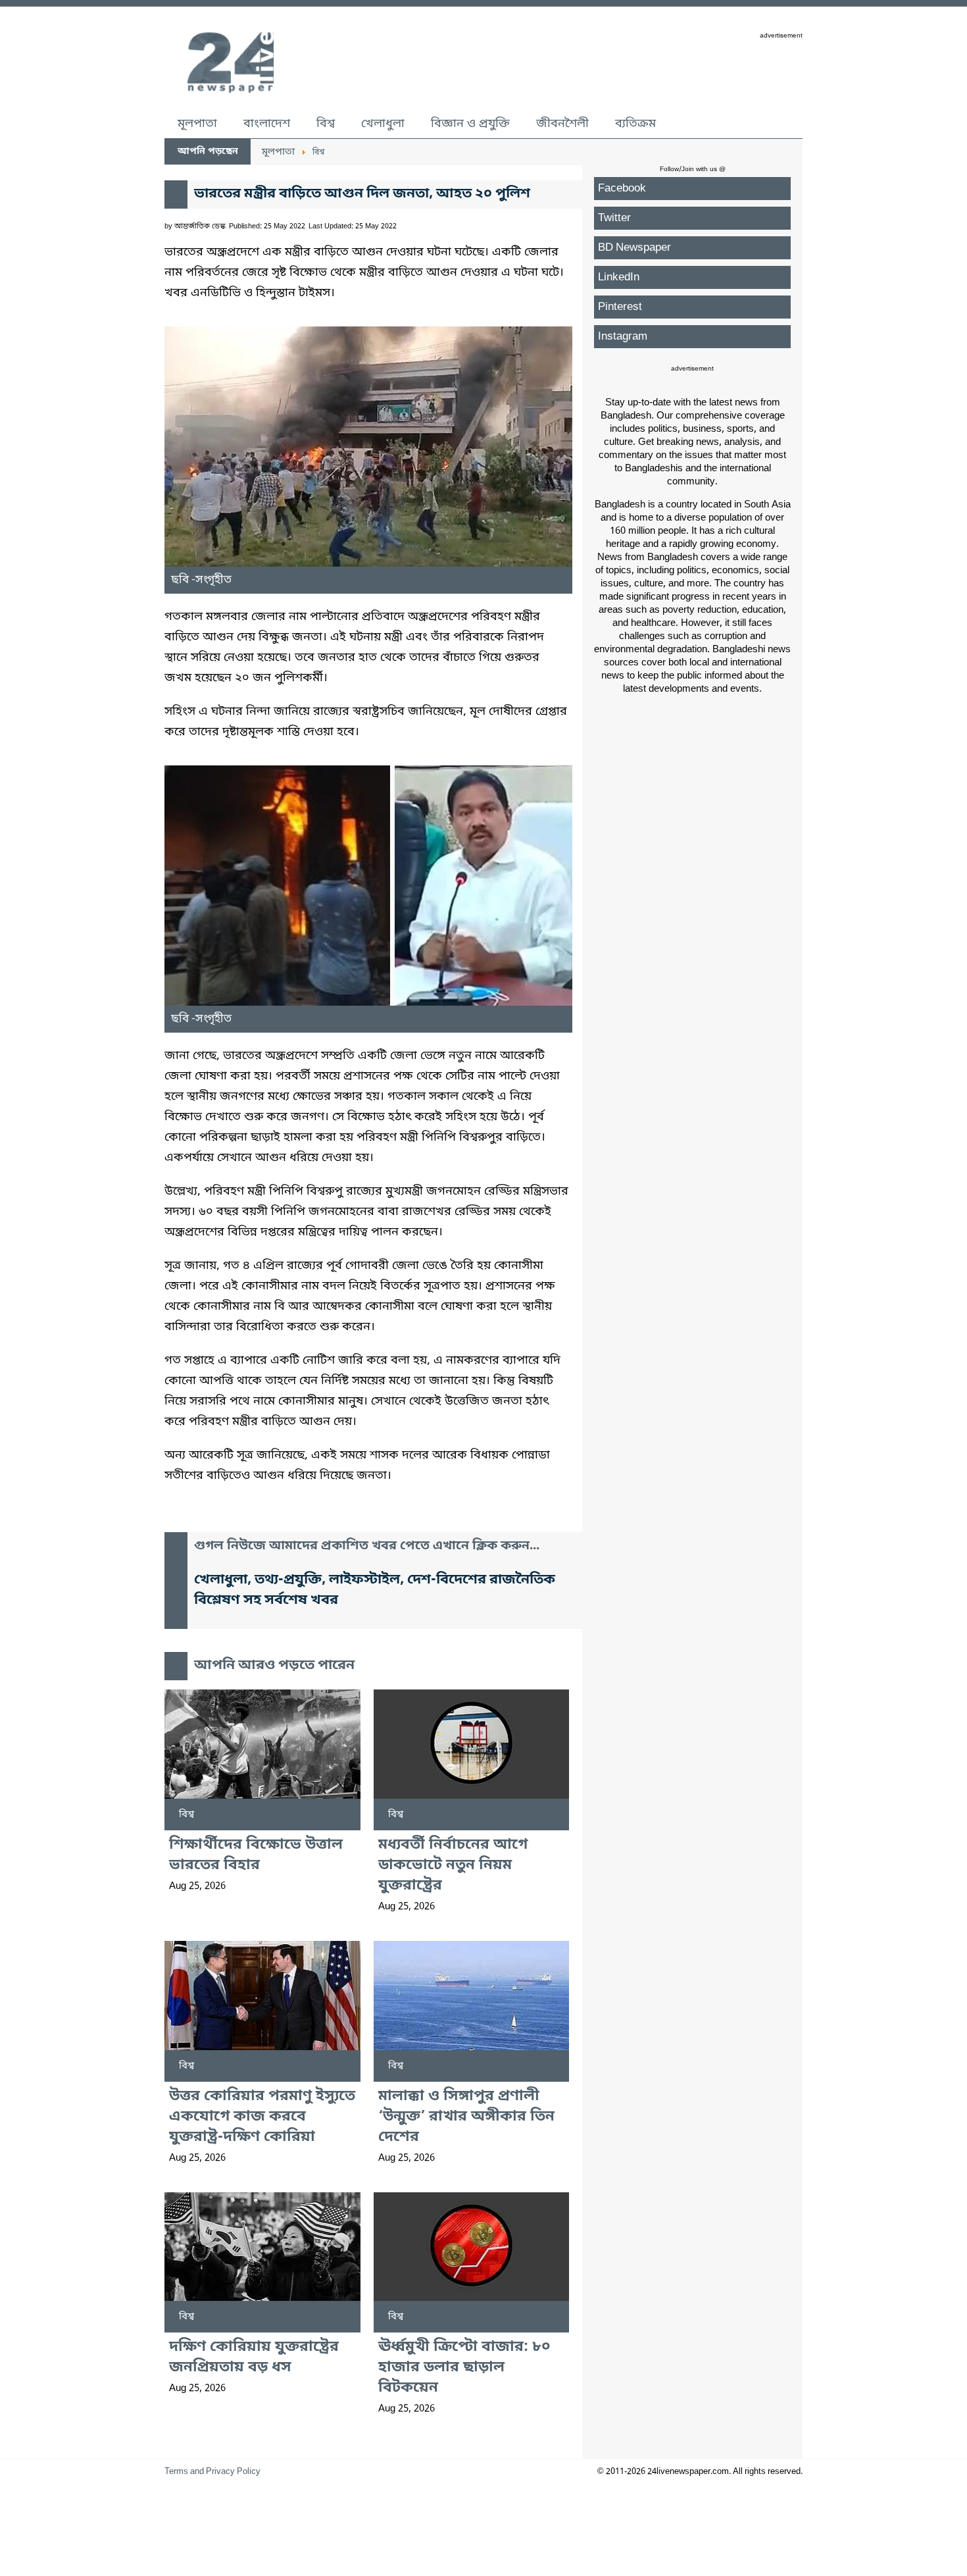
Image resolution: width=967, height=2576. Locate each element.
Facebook (622, 189)
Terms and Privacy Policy (212, 2472)
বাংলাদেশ (267, 124)
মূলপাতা (197, 124)
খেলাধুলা (383, 124)
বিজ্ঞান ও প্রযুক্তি (470, 124)
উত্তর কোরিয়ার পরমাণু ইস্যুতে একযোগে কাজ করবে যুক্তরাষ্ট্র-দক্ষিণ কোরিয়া (262, 2117)
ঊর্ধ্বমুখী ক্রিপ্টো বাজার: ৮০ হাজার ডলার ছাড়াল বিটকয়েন (464, 2368)
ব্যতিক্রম (635, 124)
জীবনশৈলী (562, 124)
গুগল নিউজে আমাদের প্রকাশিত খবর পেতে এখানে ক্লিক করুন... (367, 1546)
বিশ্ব (326, 124)
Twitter (614, 218)
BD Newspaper (634, 248)
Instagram (623, 337)
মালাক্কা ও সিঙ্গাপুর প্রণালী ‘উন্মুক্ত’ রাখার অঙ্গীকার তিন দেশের (466, 2117)
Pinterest (620, 307)
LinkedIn (619, 277)
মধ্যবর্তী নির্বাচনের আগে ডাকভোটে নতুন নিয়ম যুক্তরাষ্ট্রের (453, 1866)
